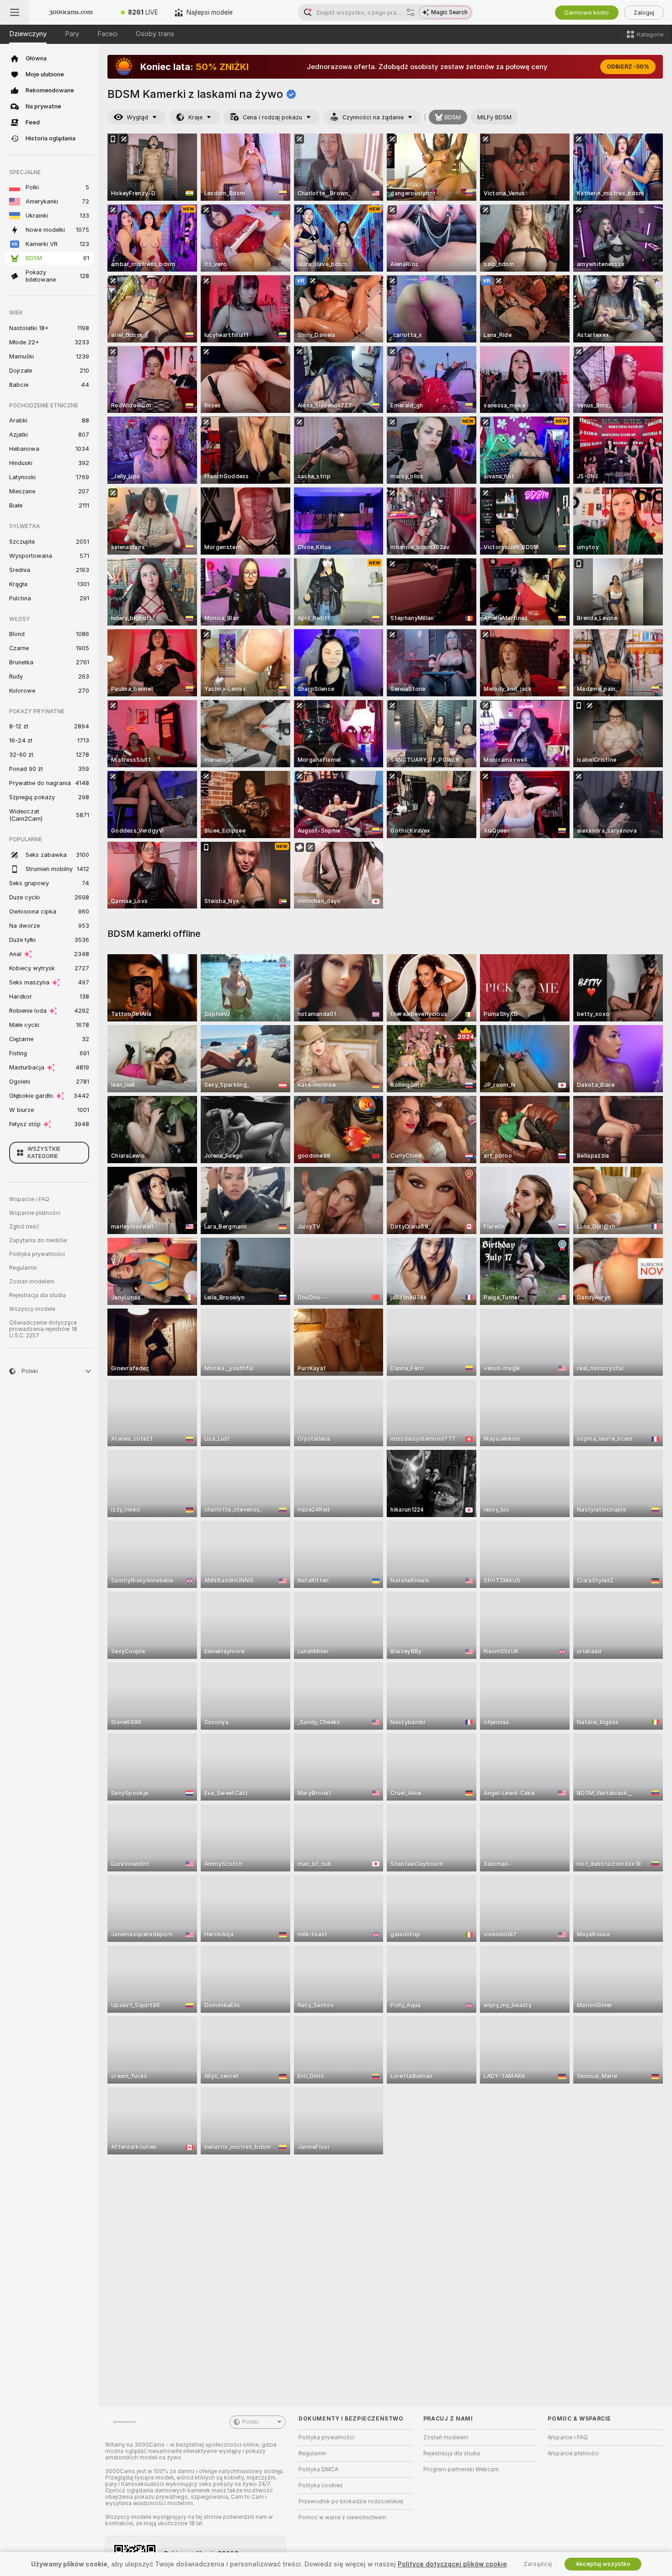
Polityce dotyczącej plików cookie (452, 2564)
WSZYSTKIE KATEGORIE (44, 1153)
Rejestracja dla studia (37, 1295)
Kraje (195, 117)
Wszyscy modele (32, 1309)
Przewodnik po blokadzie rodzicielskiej (351, 2501)
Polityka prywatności (37, 1254)
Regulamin (23, 1268)
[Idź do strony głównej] (71, 12)
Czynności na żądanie (373, 117)
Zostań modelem (32, 1282)
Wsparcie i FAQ (29, 1199)
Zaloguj (644, 13)
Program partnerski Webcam (461, 2469)
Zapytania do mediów (38, 1240)
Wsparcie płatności (35, 1213)
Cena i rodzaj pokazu (272, 117)
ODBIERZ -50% (628, 67)
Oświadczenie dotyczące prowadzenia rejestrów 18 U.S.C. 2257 (43, 1329)
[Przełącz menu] (15, 12)
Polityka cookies (321, 2485)
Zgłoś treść (24, 1227)
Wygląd (137, 117)
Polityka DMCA (318, 2469)
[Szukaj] (411, 12)
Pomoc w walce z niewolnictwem (342, 2517)
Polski (251, 2422)
